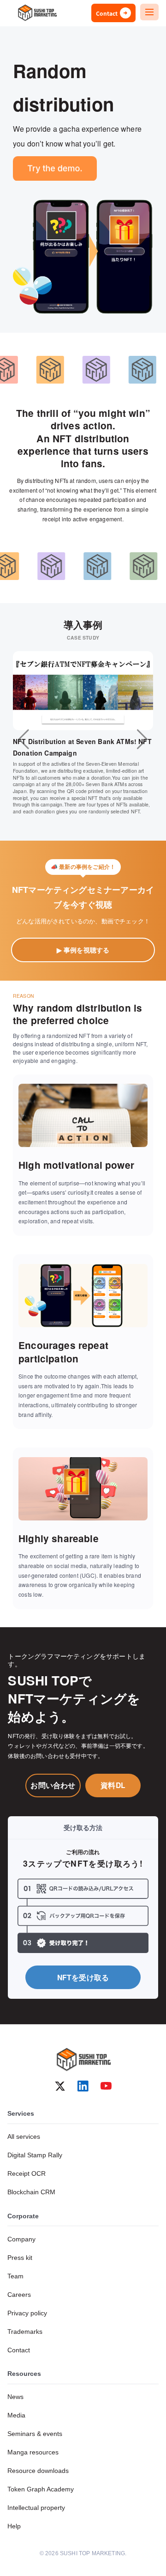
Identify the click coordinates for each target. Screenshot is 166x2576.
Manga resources (33, 2452)
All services (24, 2136)
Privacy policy (27, 2313)
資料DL (113, 1785)
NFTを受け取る (83, 1977)
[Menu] (149, 12)
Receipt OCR (27, 2173)
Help (14, 2526)
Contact (19, 2350)
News (15, 2397)
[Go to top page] (37, 13)
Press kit (20, 2258)
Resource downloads (38, 2471)
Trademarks (25, 2332)
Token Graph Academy (41, 2489)
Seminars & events (35, 2434)
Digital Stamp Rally (35, 2155)
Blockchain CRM (31, 2192)
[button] (24, 739)
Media (16, 2415)
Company (21, 2239)
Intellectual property (36, 2508)
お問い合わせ (53, 1785)
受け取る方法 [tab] (83, 1827)
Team (15, 2276)
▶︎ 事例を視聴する (83, 950)
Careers (19, 2295)
